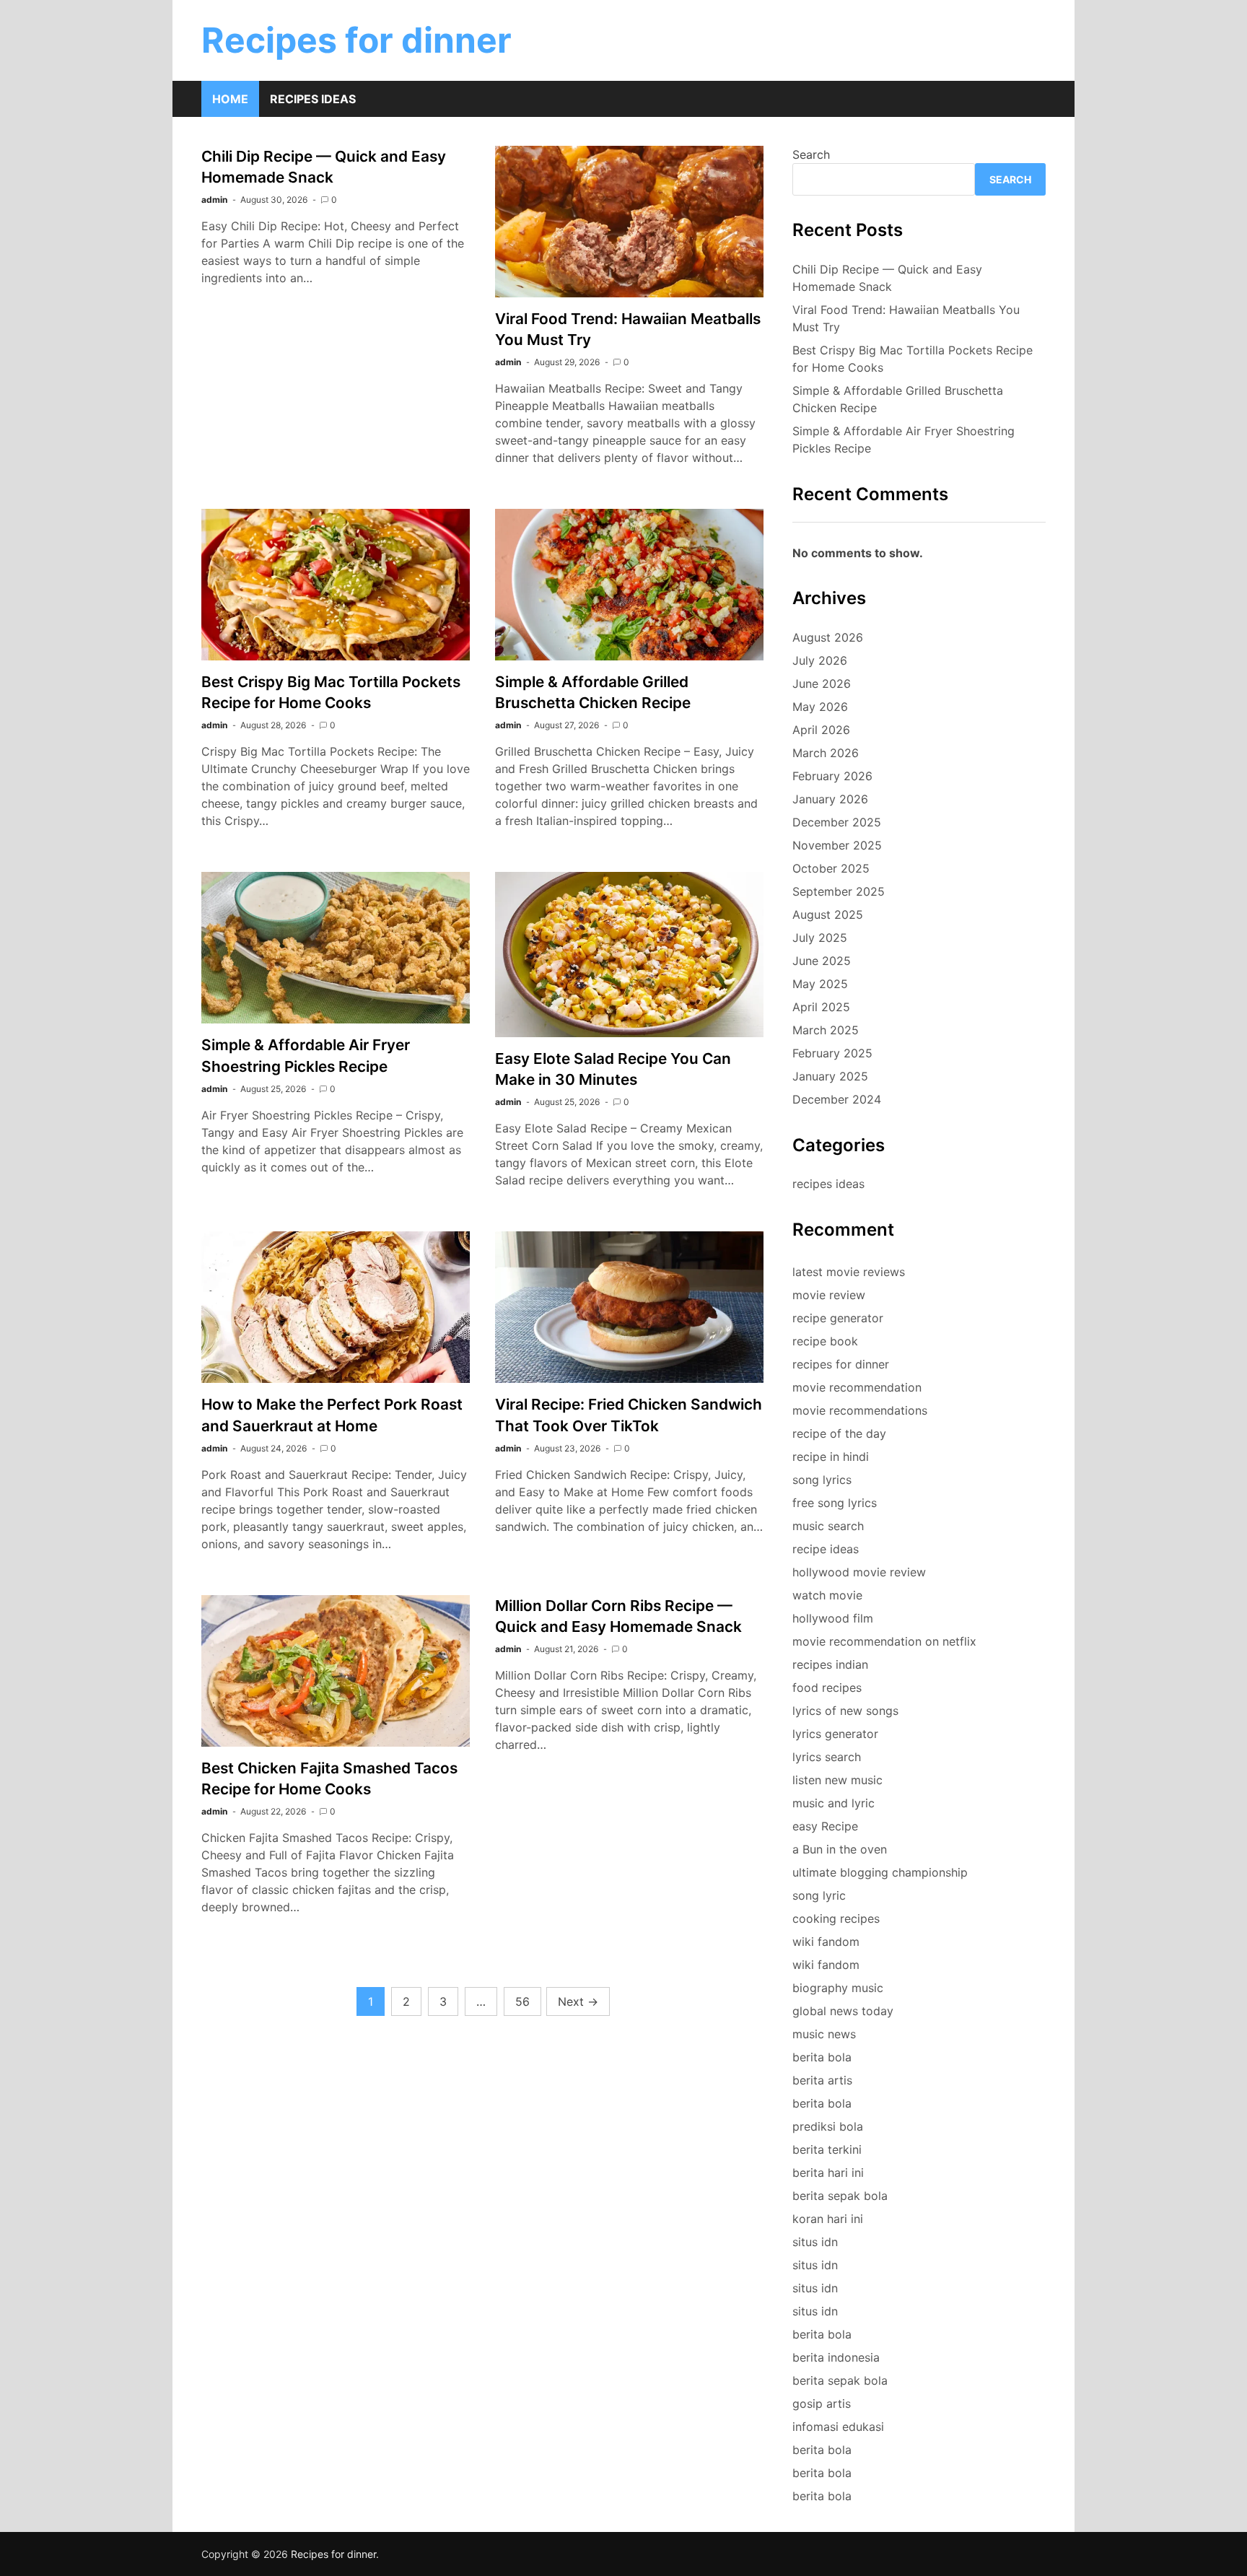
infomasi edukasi (838, 2427)
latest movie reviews (849, 1272)
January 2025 (830, 1076)
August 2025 (828, 914)
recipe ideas (826, 1549)
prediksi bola (828, 2126)
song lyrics (822, 1480)
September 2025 (839, 891)
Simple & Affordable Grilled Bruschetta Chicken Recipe (898, 399)
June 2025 (822, 961)
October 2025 (831, 868)
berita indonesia (836, 2357)
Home (230, 99)
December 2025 (837, 822)
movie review (829, 1295)
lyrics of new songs (845, 1711)
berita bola (822, 2057)
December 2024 (837, 1099)
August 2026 (828, 637)
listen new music (837, 1780)
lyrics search (827, 1757)
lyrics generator (835, 1734)
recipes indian (830, 1664)
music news (824, 2034)
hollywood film (833, 1618)
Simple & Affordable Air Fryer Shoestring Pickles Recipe (903, 440)
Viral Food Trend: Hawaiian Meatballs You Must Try (906, 318)
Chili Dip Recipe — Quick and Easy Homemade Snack (887, 278)
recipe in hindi (831, 1457)
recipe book (825, 1341)
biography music (838, 1988)
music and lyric (833, 1803)
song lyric (819, 1895)
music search (828, 1526)
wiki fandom (826, 1942)
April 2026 (821, 730)
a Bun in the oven (840, 1849)
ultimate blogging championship (880, 1872)
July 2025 (820, 938)
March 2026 (826, 753)
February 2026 (832, 776)
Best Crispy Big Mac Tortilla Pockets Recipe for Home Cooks (913, 359)
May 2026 (820, 707)
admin (214, 200)
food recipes (827, 1688)
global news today (843, 2011)
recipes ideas (828, 1184)
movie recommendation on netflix (884, 1641)
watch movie (827, 1595)
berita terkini (827, 2149)
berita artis (822, 2080)
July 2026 (820, 660)
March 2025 (826, 1030)
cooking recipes (836, 1918)
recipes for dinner (841, 1364)
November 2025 (837, 845)
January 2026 (830, 799)
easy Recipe (825, 1826)
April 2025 (821, 1007)
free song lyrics (835, 1503)
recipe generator (838, 1318)
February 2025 (832, 1053)
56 (522, 2001)
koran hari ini (828, 2219)
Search (811, 154)
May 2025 (820, 984)
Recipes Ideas (313, 99)
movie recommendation (857, 1387)
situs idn (815, 2242)
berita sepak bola (840, 2196)
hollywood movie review (859, 1572)
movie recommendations (860, 1410)
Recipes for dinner (356, 40)
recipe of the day (839, 1433)
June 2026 (822, 684)
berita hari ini (828, 2173)
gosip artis (822, 2403)
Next (578, 2001)
